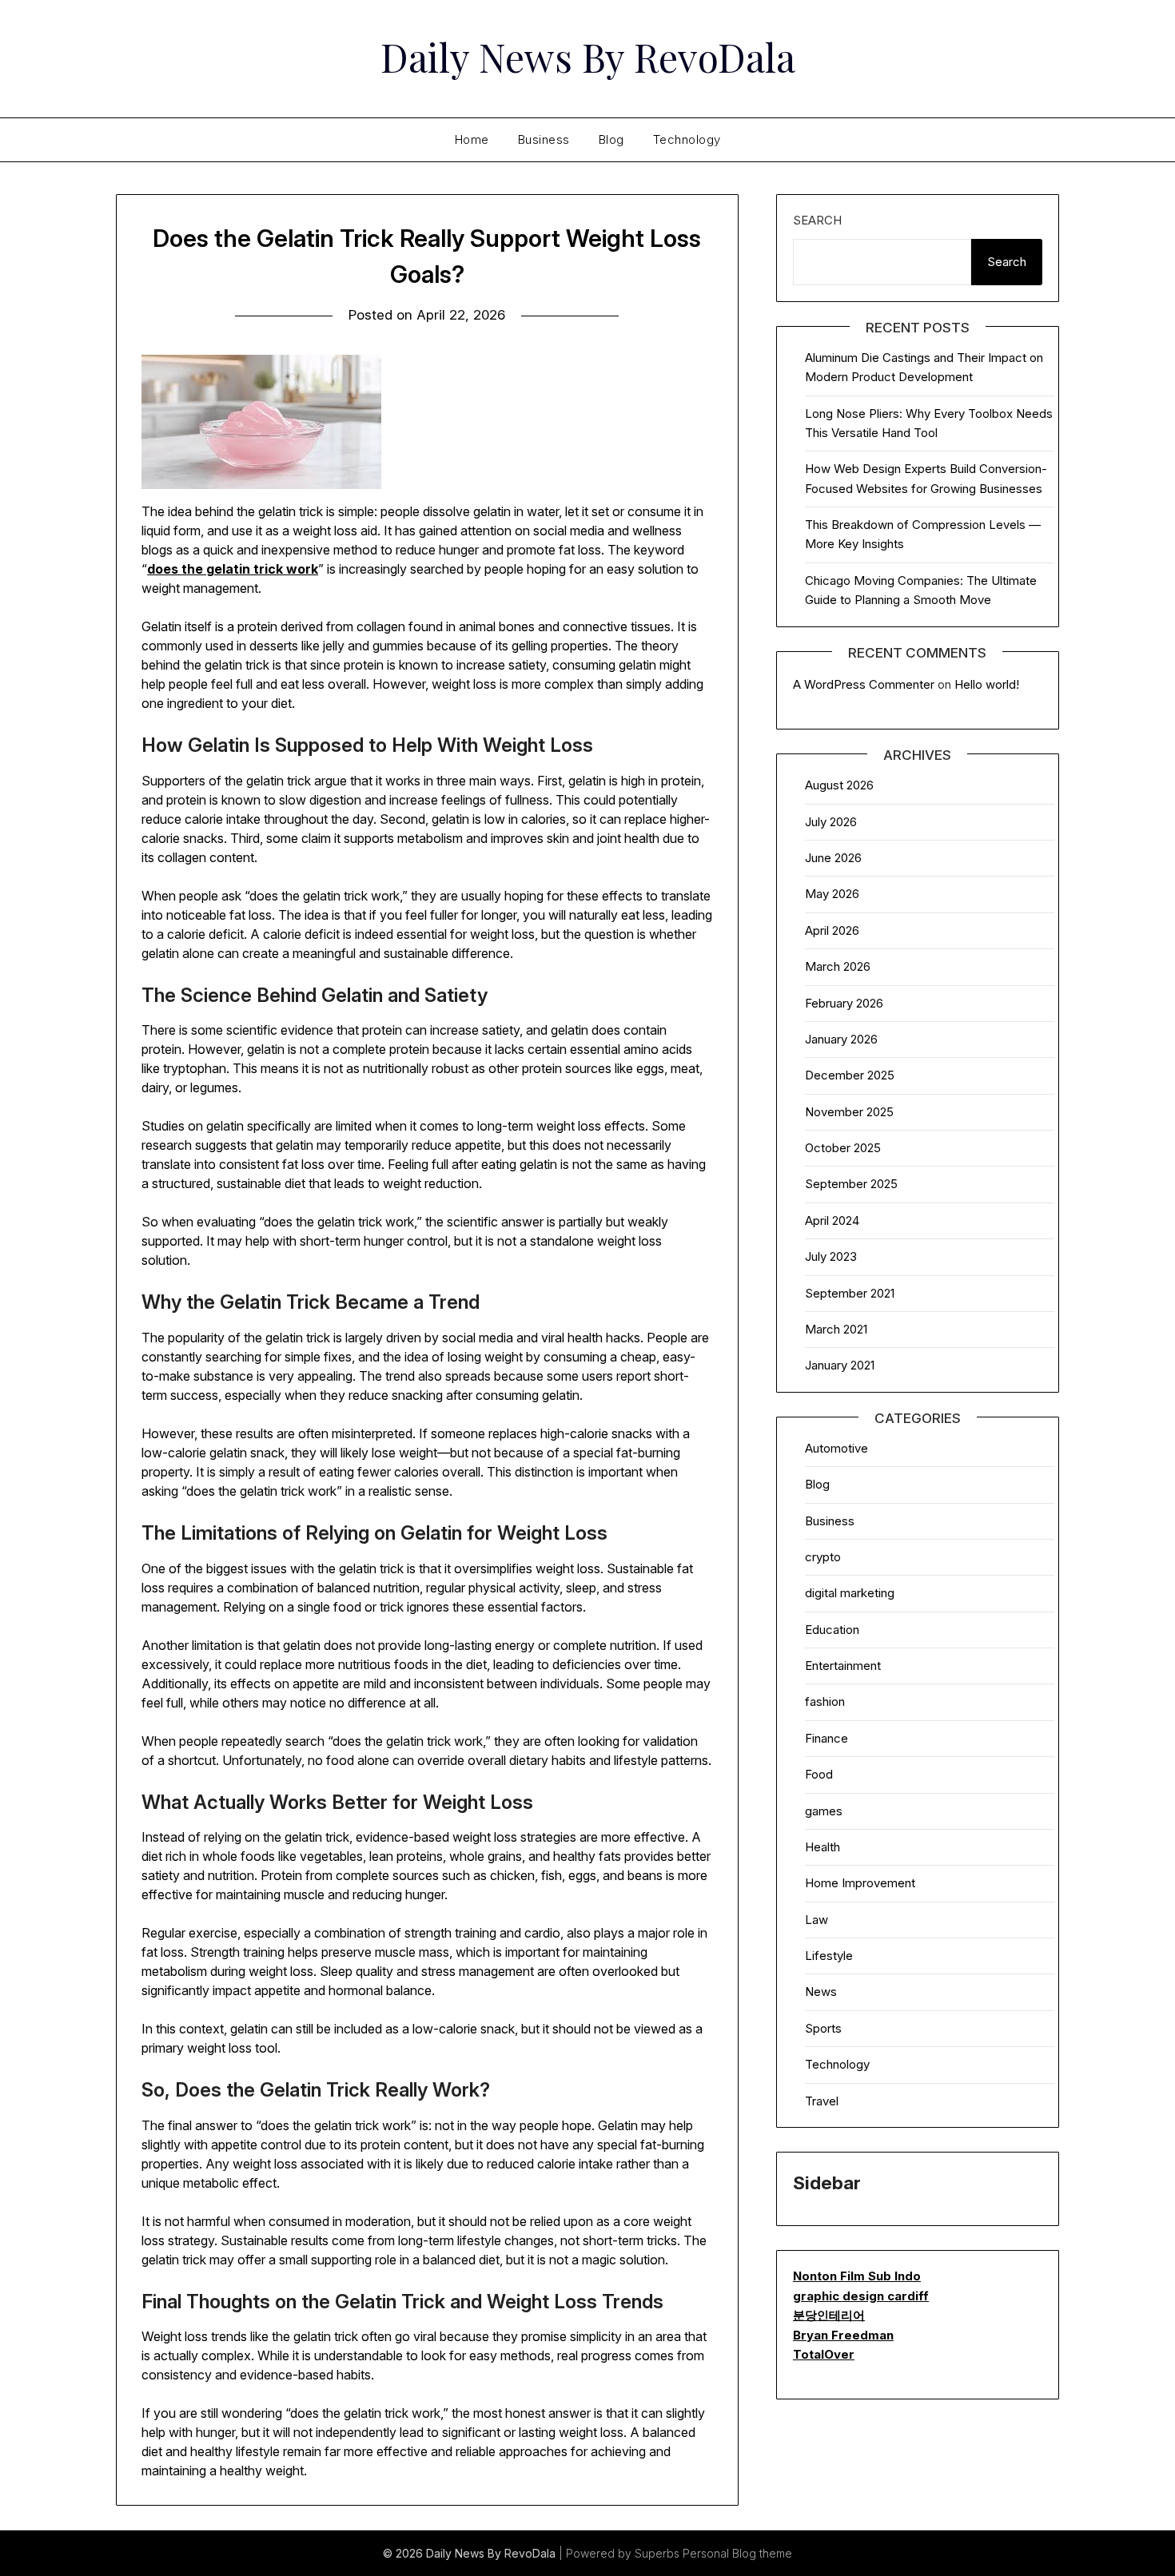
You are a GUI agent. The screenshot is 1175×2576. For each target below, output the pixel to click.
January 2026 (841, 1039)
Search (817, 220)
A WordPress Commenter (864, 684)
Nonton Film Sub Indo (857, 2276)
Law (817, 1920)
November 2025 (849, 1112)
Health (822, 1847)
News (821, 1992)
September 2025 (851, 1184)
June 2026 (833, 858)
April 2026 (832, 930)
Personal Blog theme (737, 2553)
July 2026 (831, 822)
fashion (825, 1701)
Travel (822, 2101)
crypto (823, 1557)
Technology (687, 139)
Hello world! (987, 684)
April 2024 (832, 1220)
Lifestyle (829, 1956)
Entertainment (843, 1666)
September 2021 (850, 1293)
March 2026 (838, 966)
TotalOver (824, 2354)
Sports (823, 2028)
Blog (611, 139)
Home (472, 139)
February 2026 (844, 1003)
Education (832, 1630)
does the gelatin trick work (233, 569)
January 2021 (840, 1365)
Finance (826, 1738)
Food (819, 1774)
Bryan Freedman (843, 2335)
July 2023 (831, 1256)
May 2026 (832, 894)
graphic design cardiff (861, 2296)
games (824, 1811)
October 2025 (843, 1148)
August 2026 (839, 785)
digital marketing (850, 1593)
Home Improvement (860, 1883)
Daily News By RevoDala (588, 57)
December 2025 (850, 1075)
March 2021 (836, 1329)
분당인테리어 (829, 2315)
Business (544, 139)
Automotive (836, 1448)
